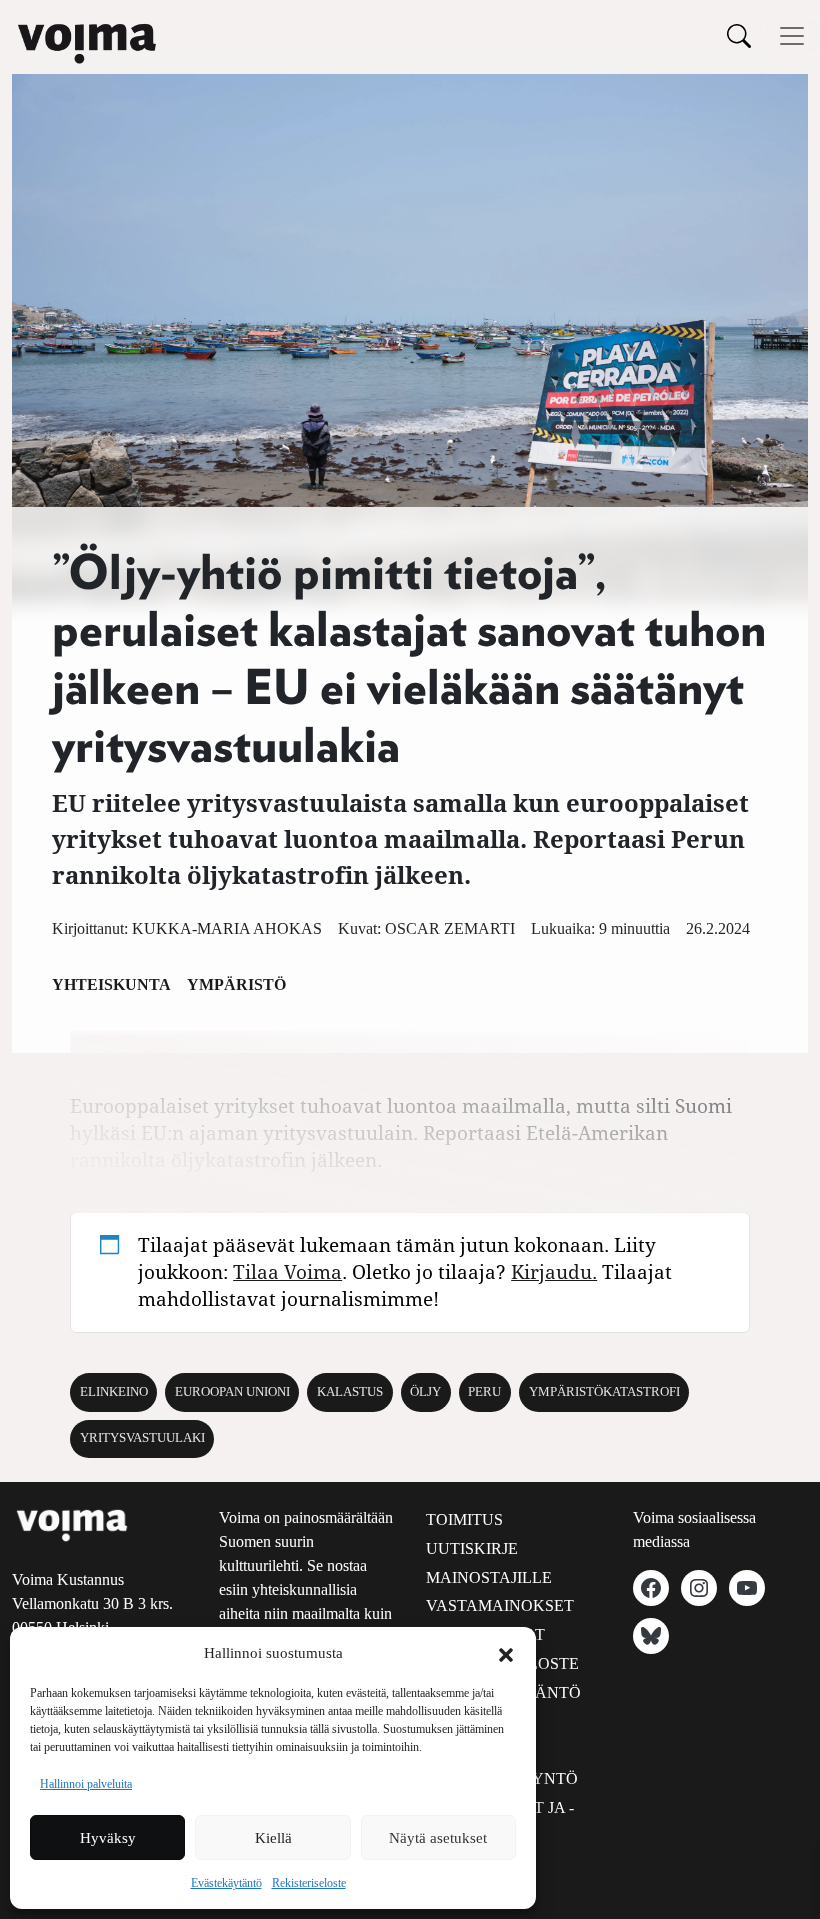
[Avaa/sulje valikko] (792, 36)
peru (484, 1392)
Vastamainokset (500, 1605)
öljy (425, 1392)
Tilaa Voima (287, 1271)
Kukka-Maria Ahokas (227, 928)
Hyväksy (108, 1838)
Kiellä (273, 1838)
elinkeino (114, 1392)
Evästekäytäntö (226, 1883)
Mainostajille (489, 1577)
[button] (506, 1653)
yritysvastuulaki (142, 1438)
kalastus (350, 1392)
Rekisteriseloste (309, 1883)
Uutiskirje (472, 1548)
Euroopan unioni (232, 1392)
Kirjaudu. (554, 1271)
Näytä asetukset (438, 1838)
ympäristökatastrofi (604, 1392)
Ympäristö (236, 984)
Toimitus (464, 1519)
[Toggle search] (739, 35)
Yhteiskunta (111, 984)
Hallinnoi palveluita (86, 1784)
